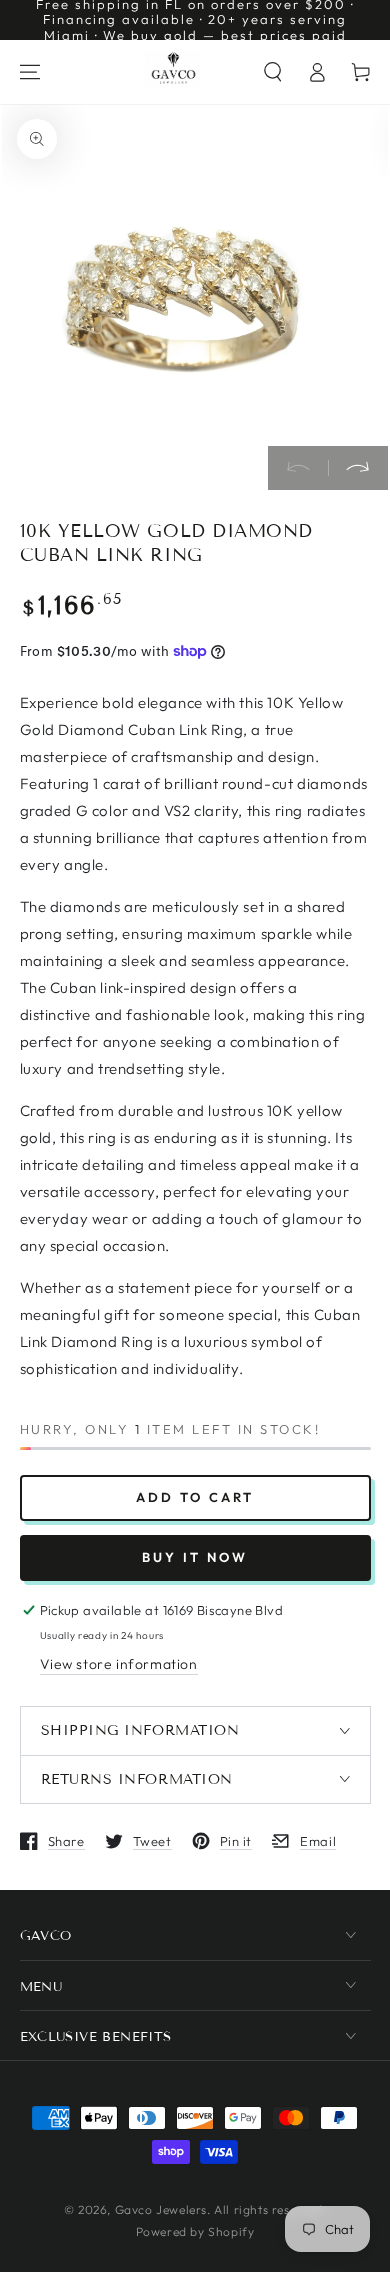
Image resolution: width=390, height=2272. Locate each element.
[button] (273, 72)
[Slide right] (358, 468)
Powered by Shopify (195, 2231)
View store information (119, 1664)
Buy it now (195, 1557)
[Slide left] (298, 468)
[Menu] (30, 72)
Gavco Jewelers (161, 2209)
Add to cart (195, 1497)
